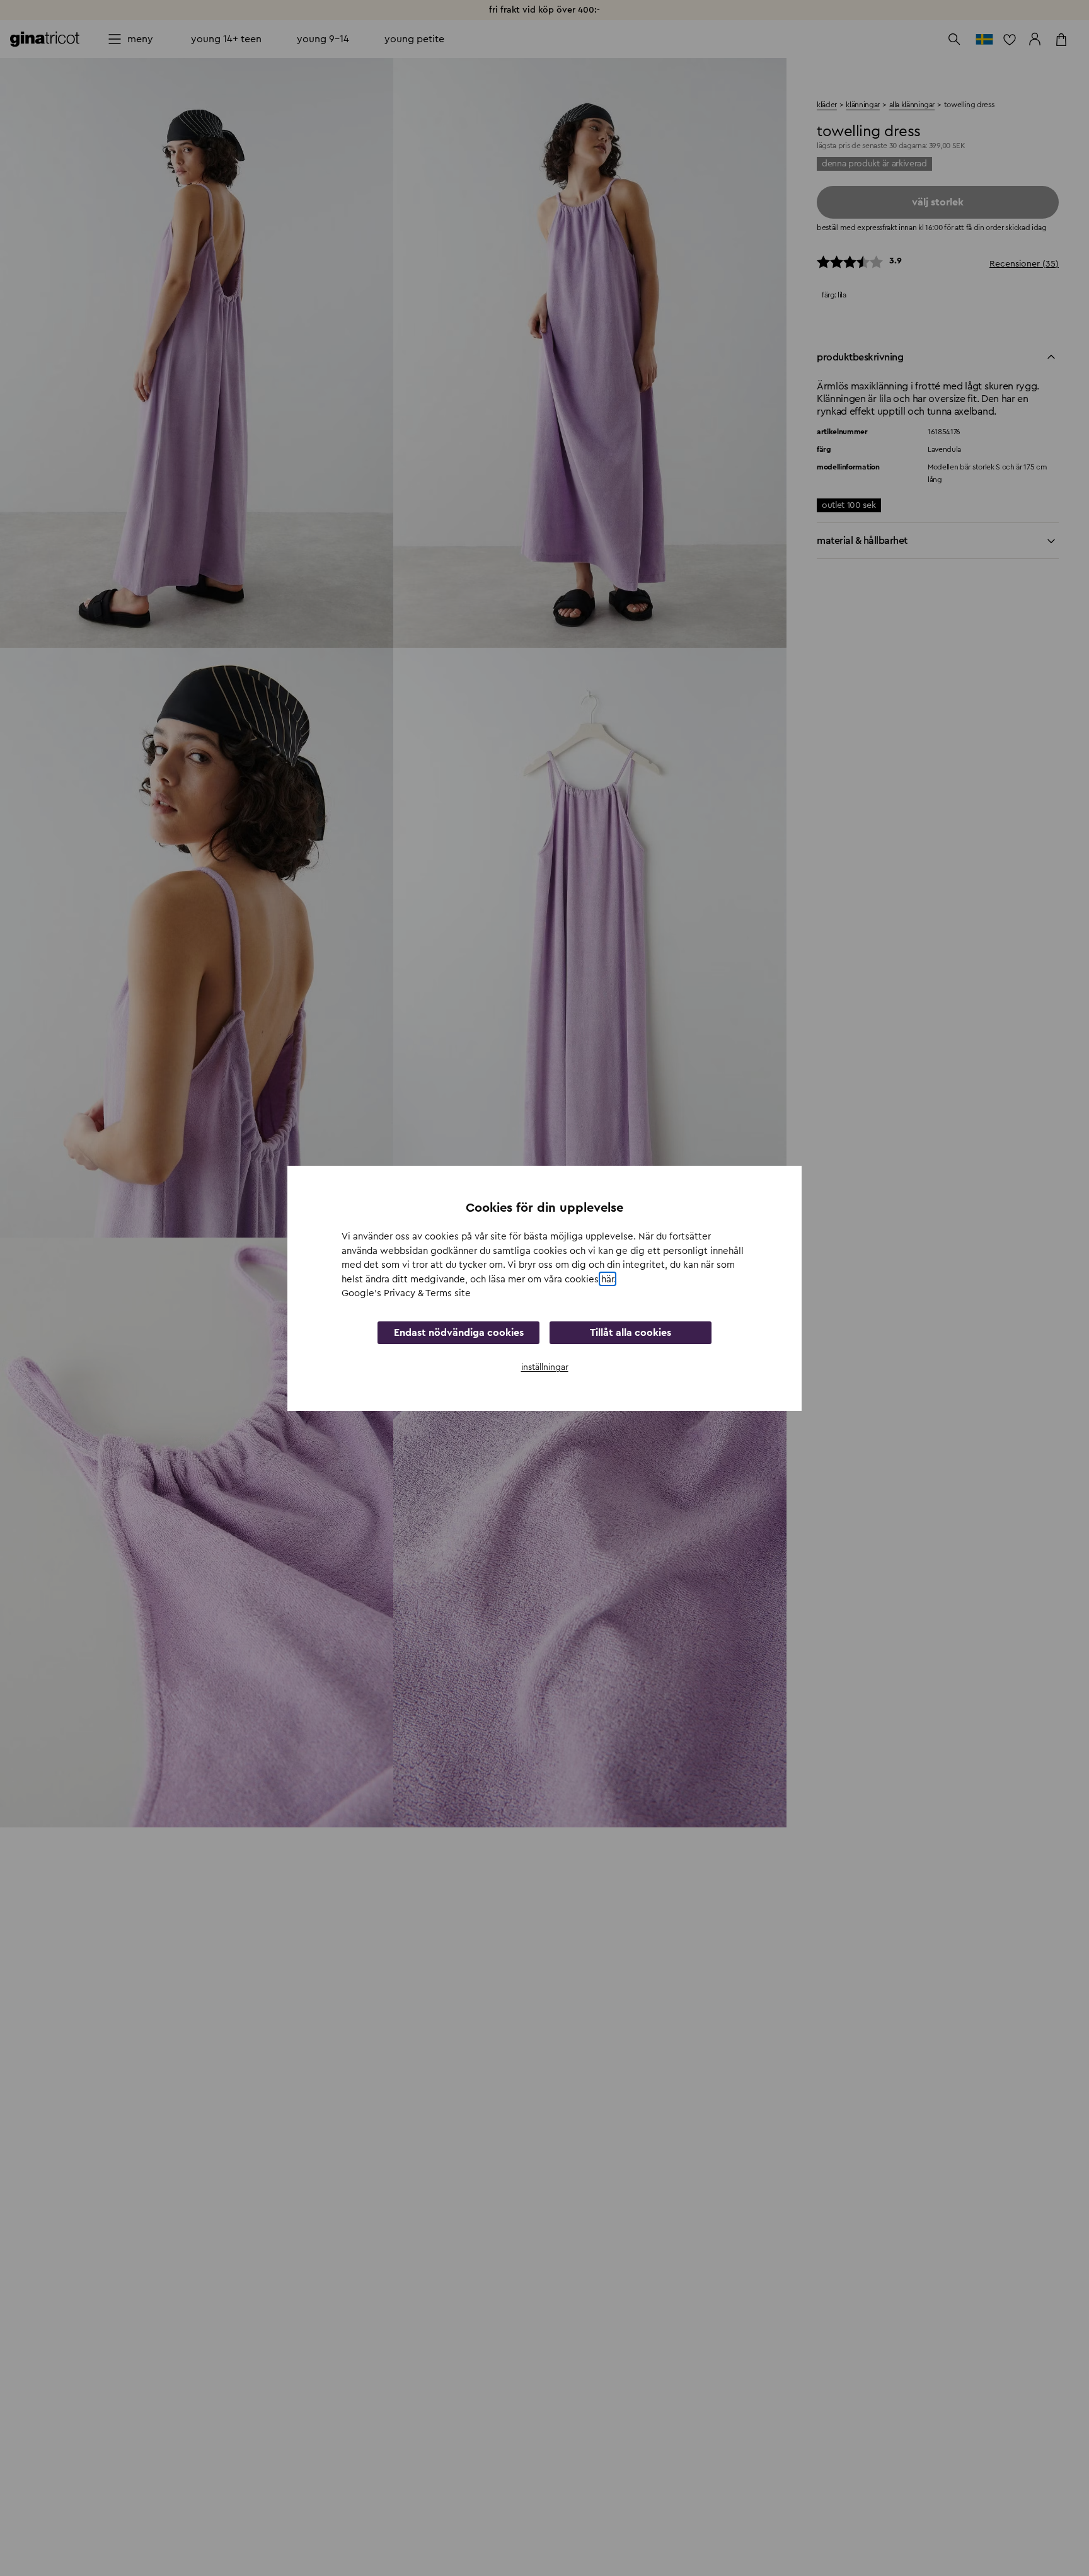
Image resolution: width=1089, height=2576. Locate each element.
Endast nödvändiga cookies (459, 1332)
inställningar (545, 1367)
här (608, 1279)
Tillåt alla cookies (631, 1332)
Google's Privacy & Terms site (406, 1293)
